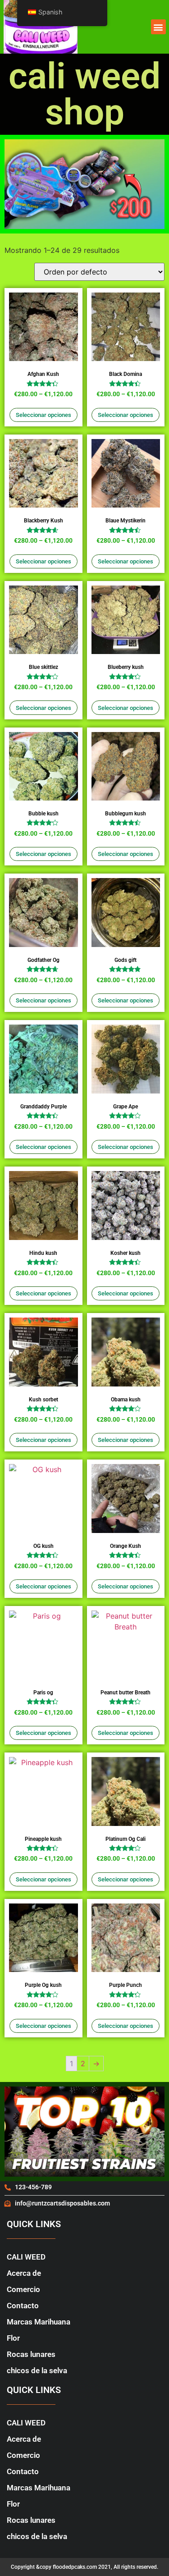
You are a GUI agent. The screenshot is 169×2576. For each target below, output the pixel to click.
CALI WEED (26, 2257)
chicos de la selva (37, 2370)
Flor (13, 2338)
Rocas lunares (31, 2354)
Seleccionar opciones (43, 415)
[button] (158, 27)
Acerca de (24, 2273)
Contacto (23, 2306)
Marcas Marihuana (39, 2322)
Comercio (23, 2289)
